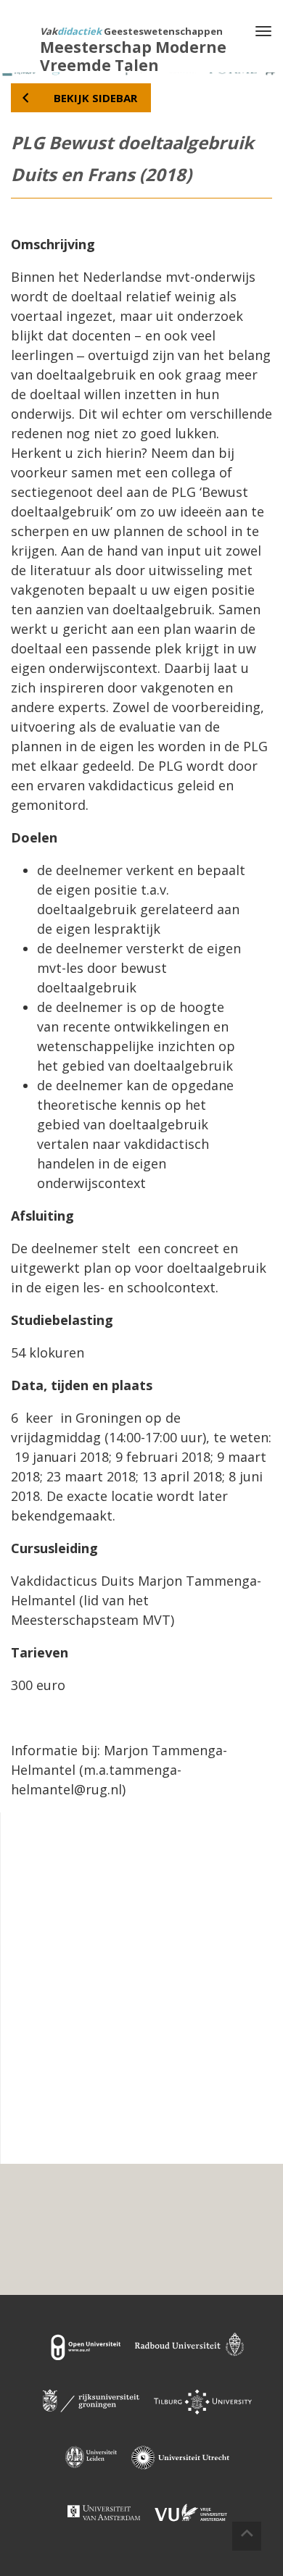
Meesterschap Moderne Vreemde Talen (133, 56)
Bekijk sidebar (95, 98)
